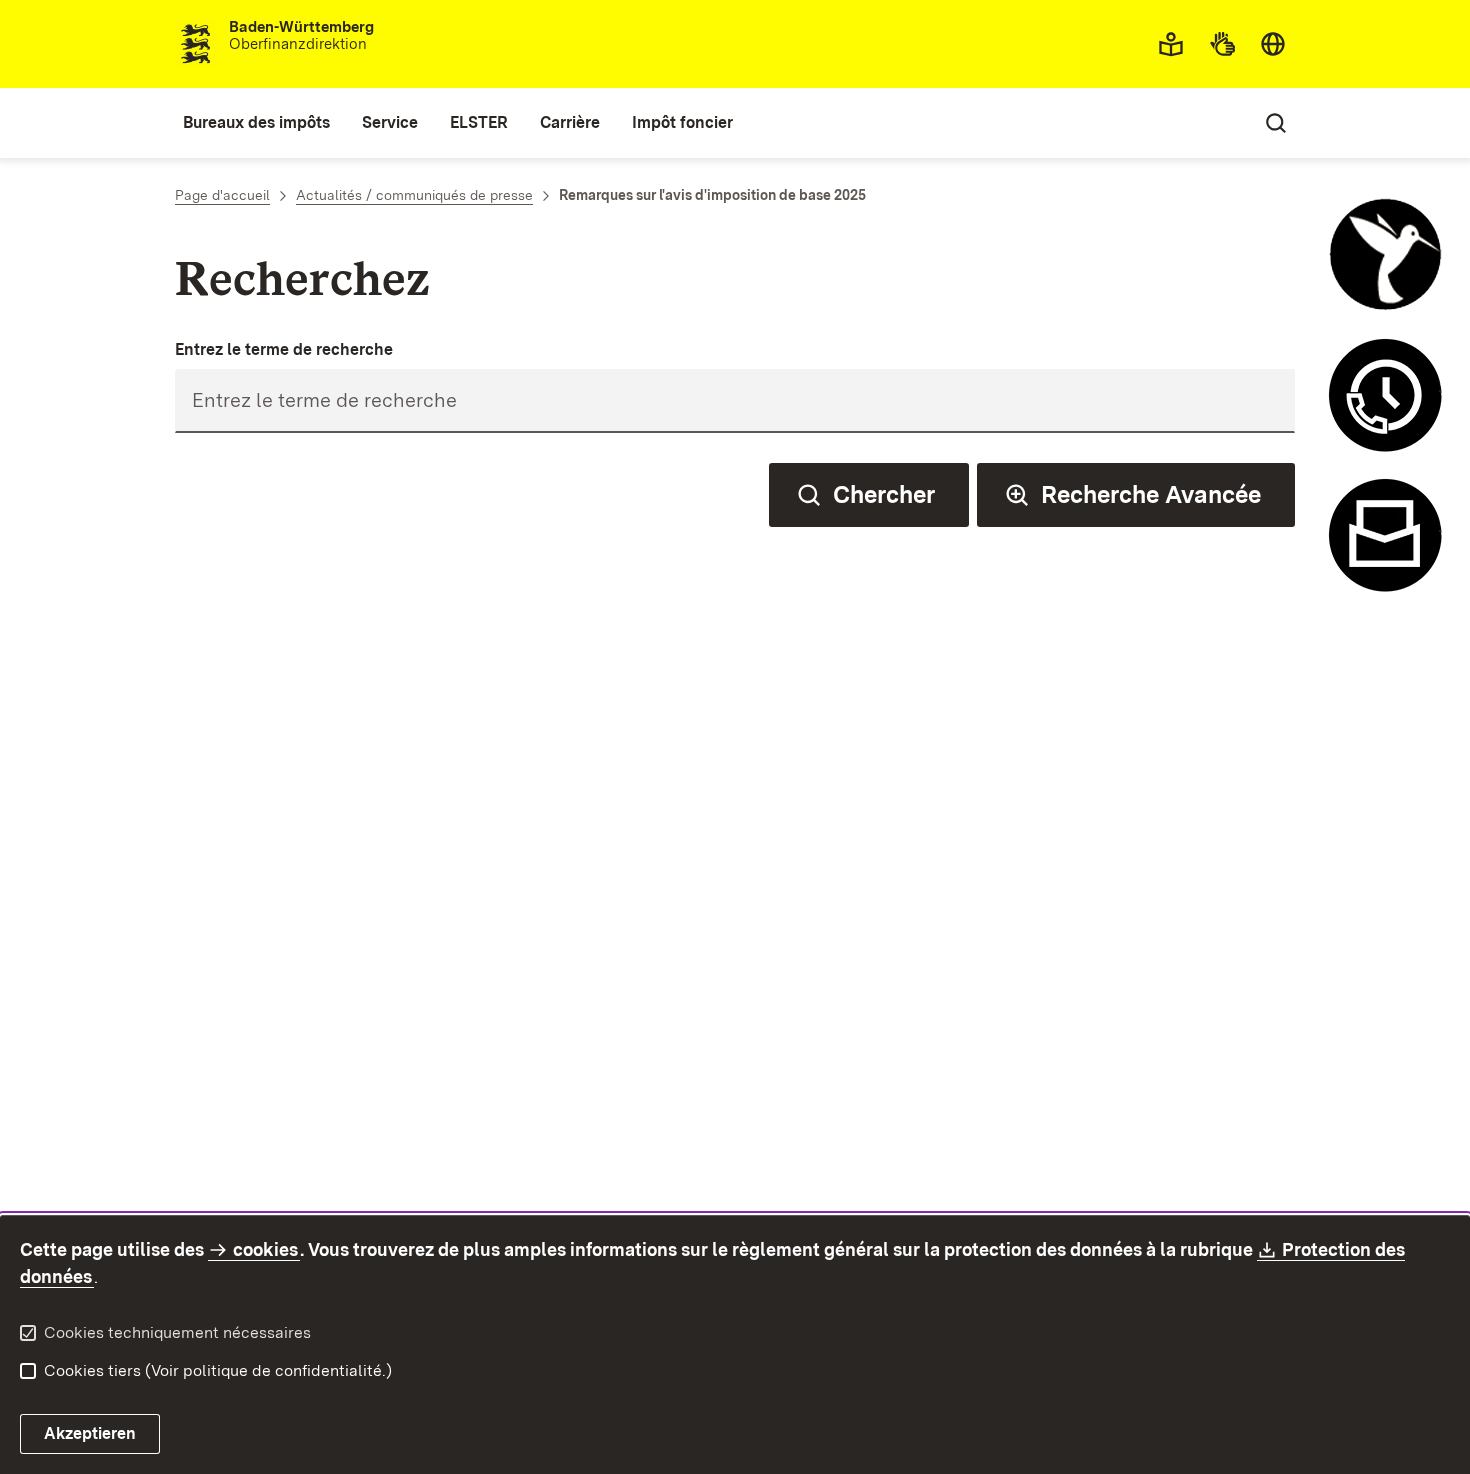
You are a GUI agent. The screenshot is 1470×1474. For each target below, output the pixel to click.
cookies (265, 1249)
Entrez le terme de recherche (284, 349)
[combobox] (1273, 44)
